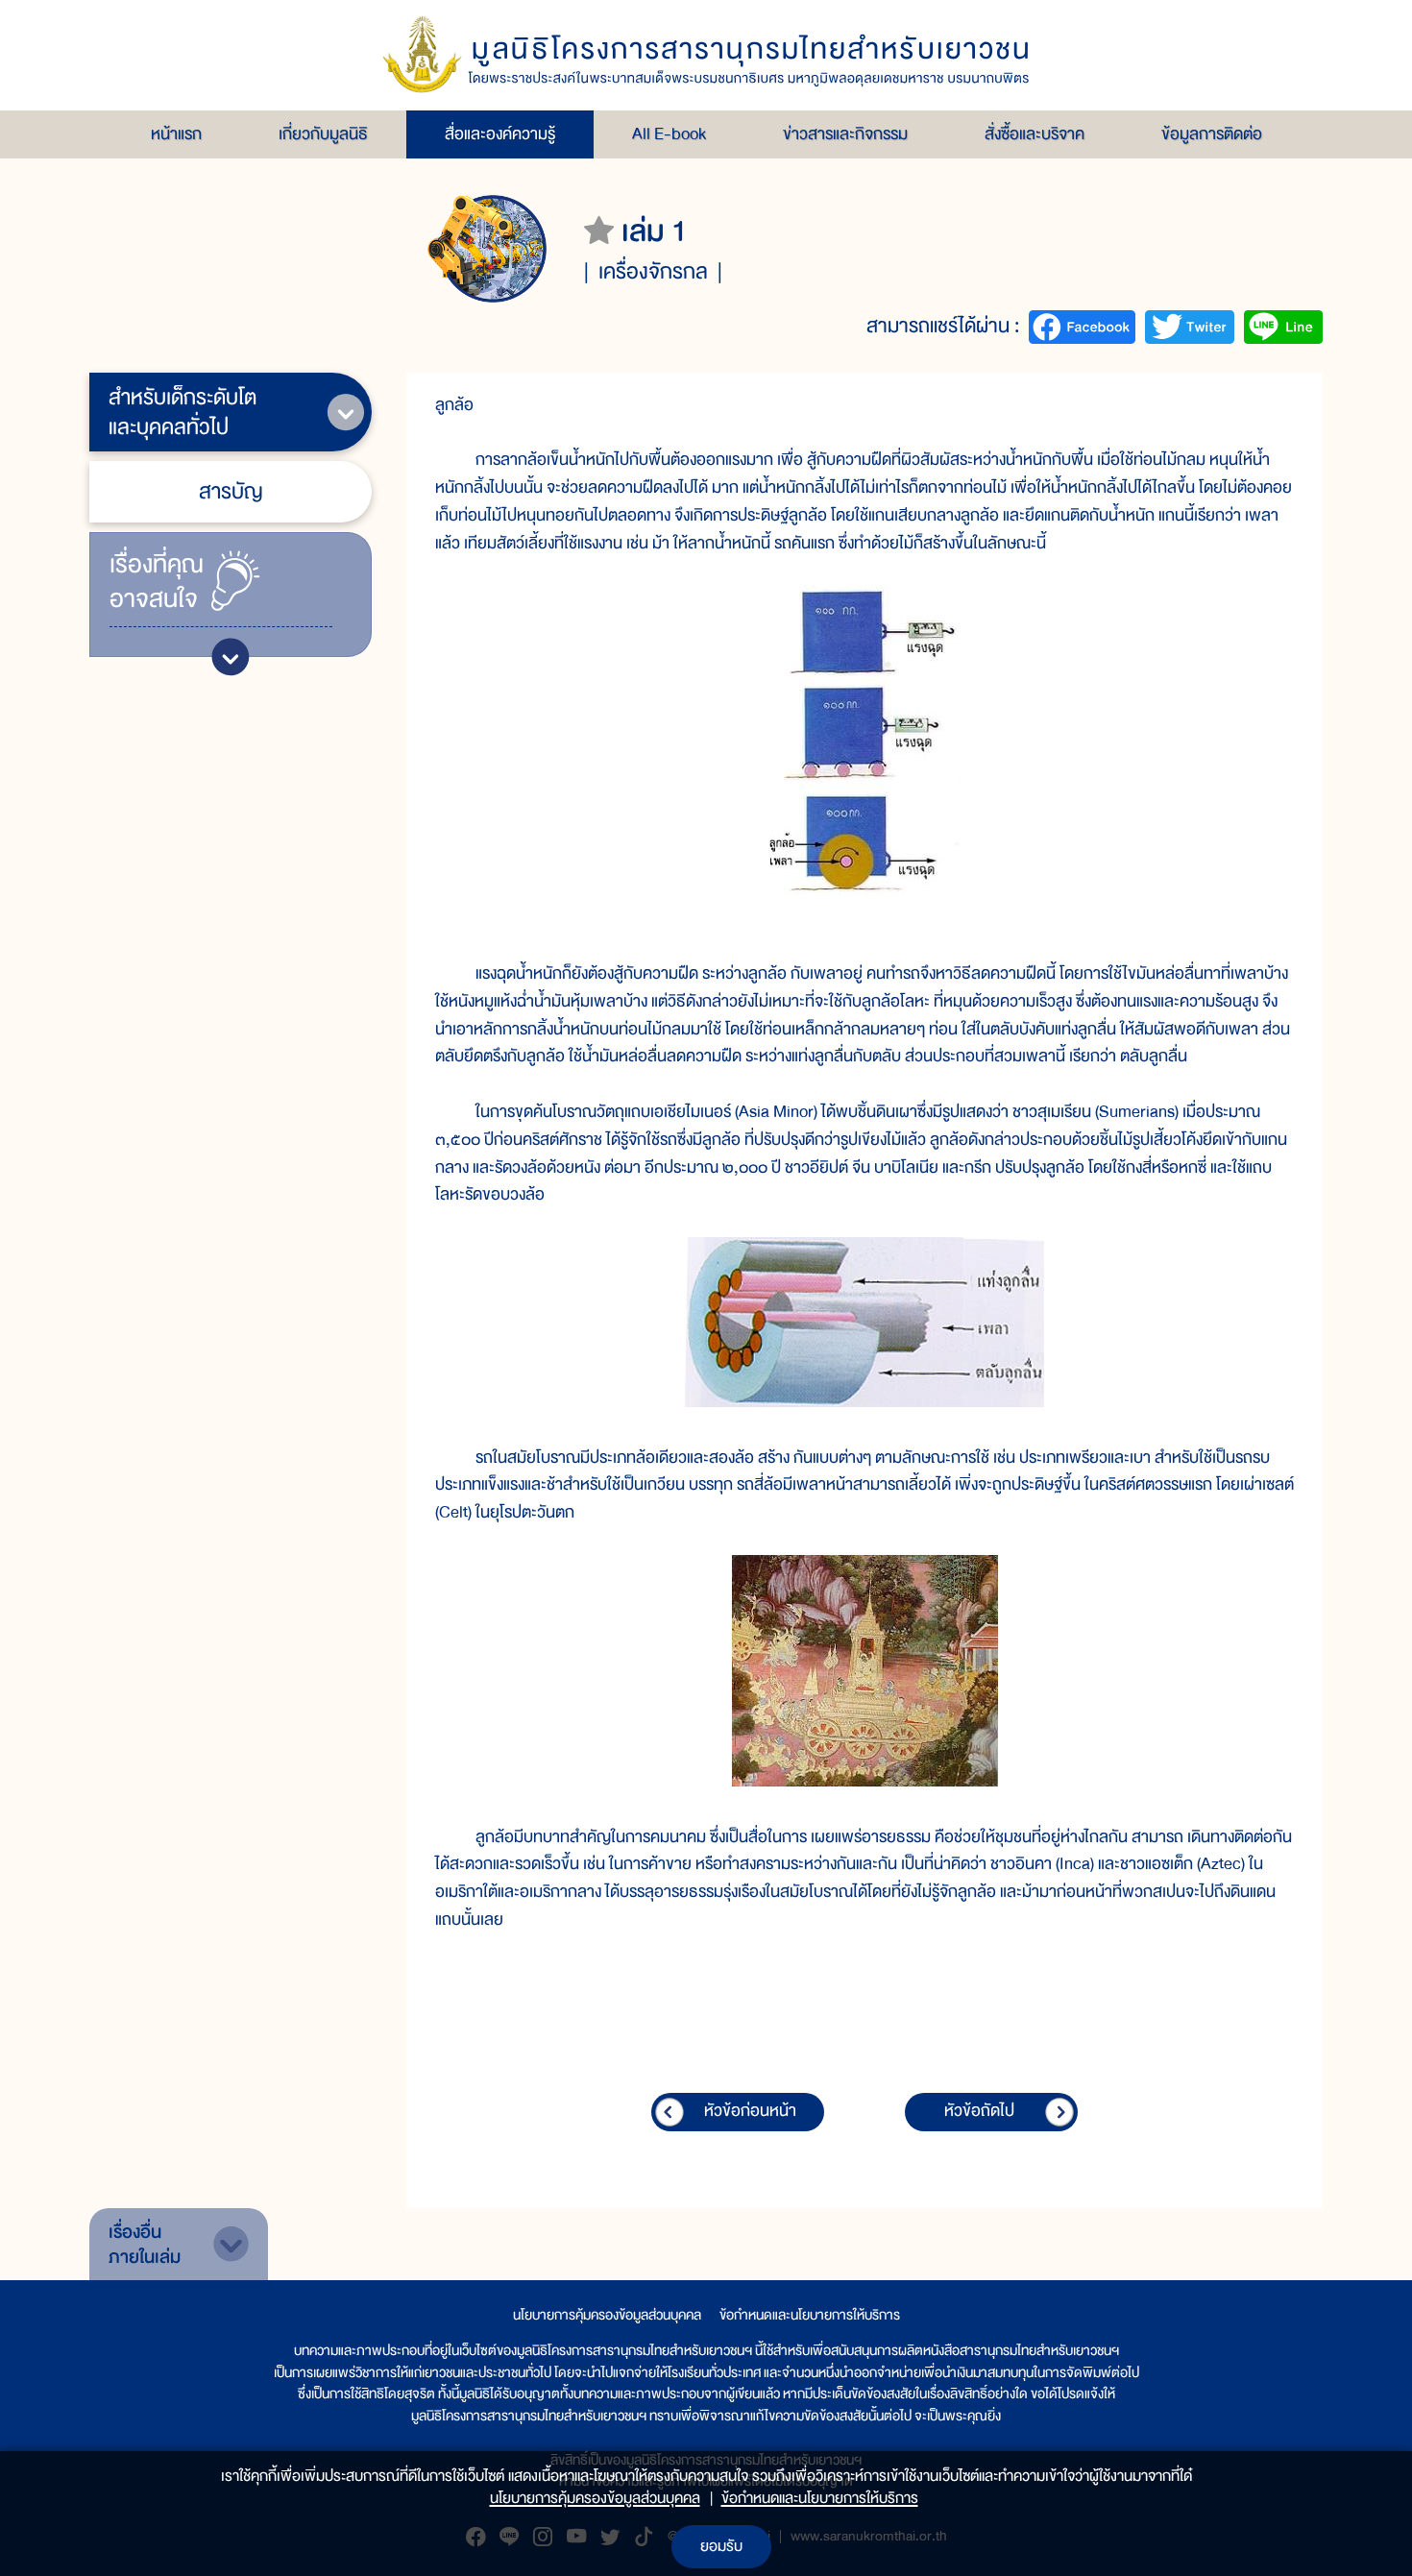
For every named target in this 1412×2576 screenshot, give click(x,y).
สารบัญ (231, 491)
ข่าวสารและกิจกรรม (845, 134)
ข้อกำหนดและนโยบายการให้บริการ (810, 2315)
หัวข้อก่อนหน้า (750, 2111)
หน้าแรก (176, 134)
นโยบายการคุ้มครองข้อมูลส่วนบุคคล (607, 2315)
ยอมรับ (721, 2546)
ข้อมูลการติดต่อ (1212, 134)
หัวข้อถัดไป (979, 2111)
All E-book (669, 134)
